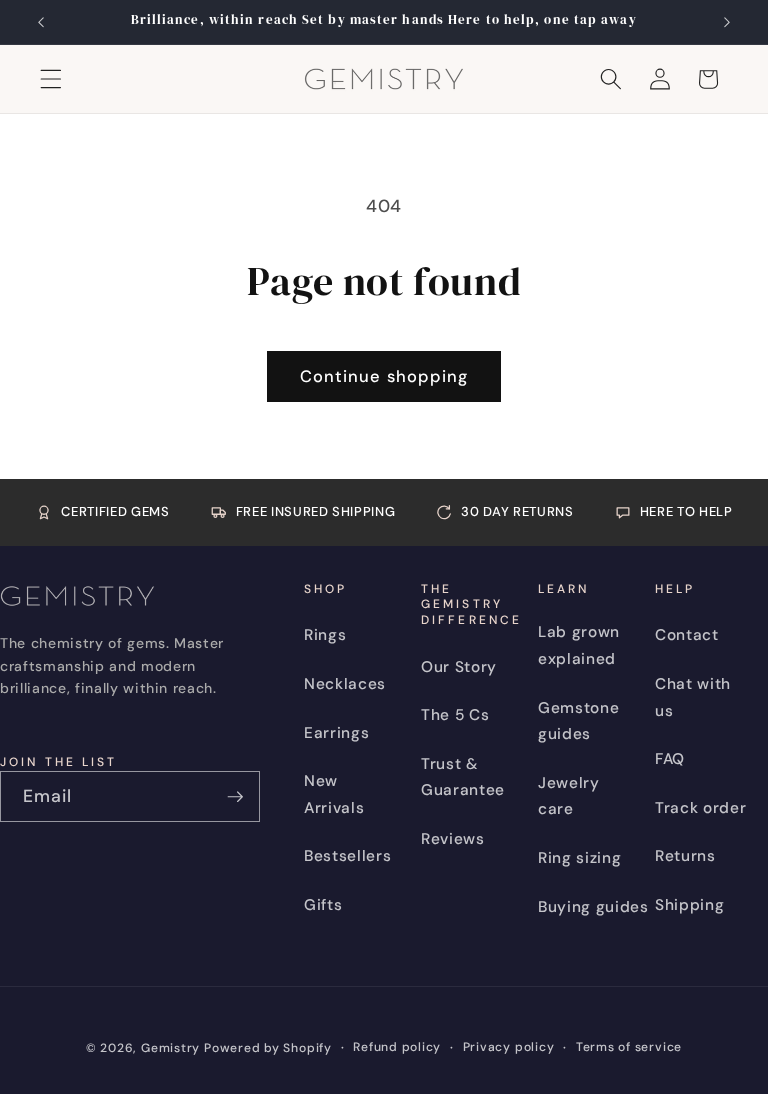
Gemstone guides (578, 721)
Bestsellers (347, 856)
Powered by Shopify (268, 1048)
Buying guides (593, 907)
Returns (685, 856)
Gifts (323, 905)
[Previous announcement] (41, 22)
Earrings (336, 733)
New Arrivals (334, 794)
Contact (687, 635)
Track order (700, 808)
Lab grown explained (579, 645)
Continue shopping (384, 376)
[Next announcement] (727, 22)
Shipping (689, 905)
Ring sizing (579, 858)
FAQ (670, 759)
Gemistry (170, 1048)
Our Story (459, 667)
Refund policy (397, 1047)
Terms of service (629, 1047)
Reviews (453, 839)
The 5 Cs (455, 715)
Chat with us (693, 697)
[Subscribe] (235, 797)
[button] (51, 79)
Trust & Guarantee (463, 777)
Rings (325, 635)
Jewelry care (569, 796)
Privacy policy (509, 1047)
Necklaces (345, 684)
